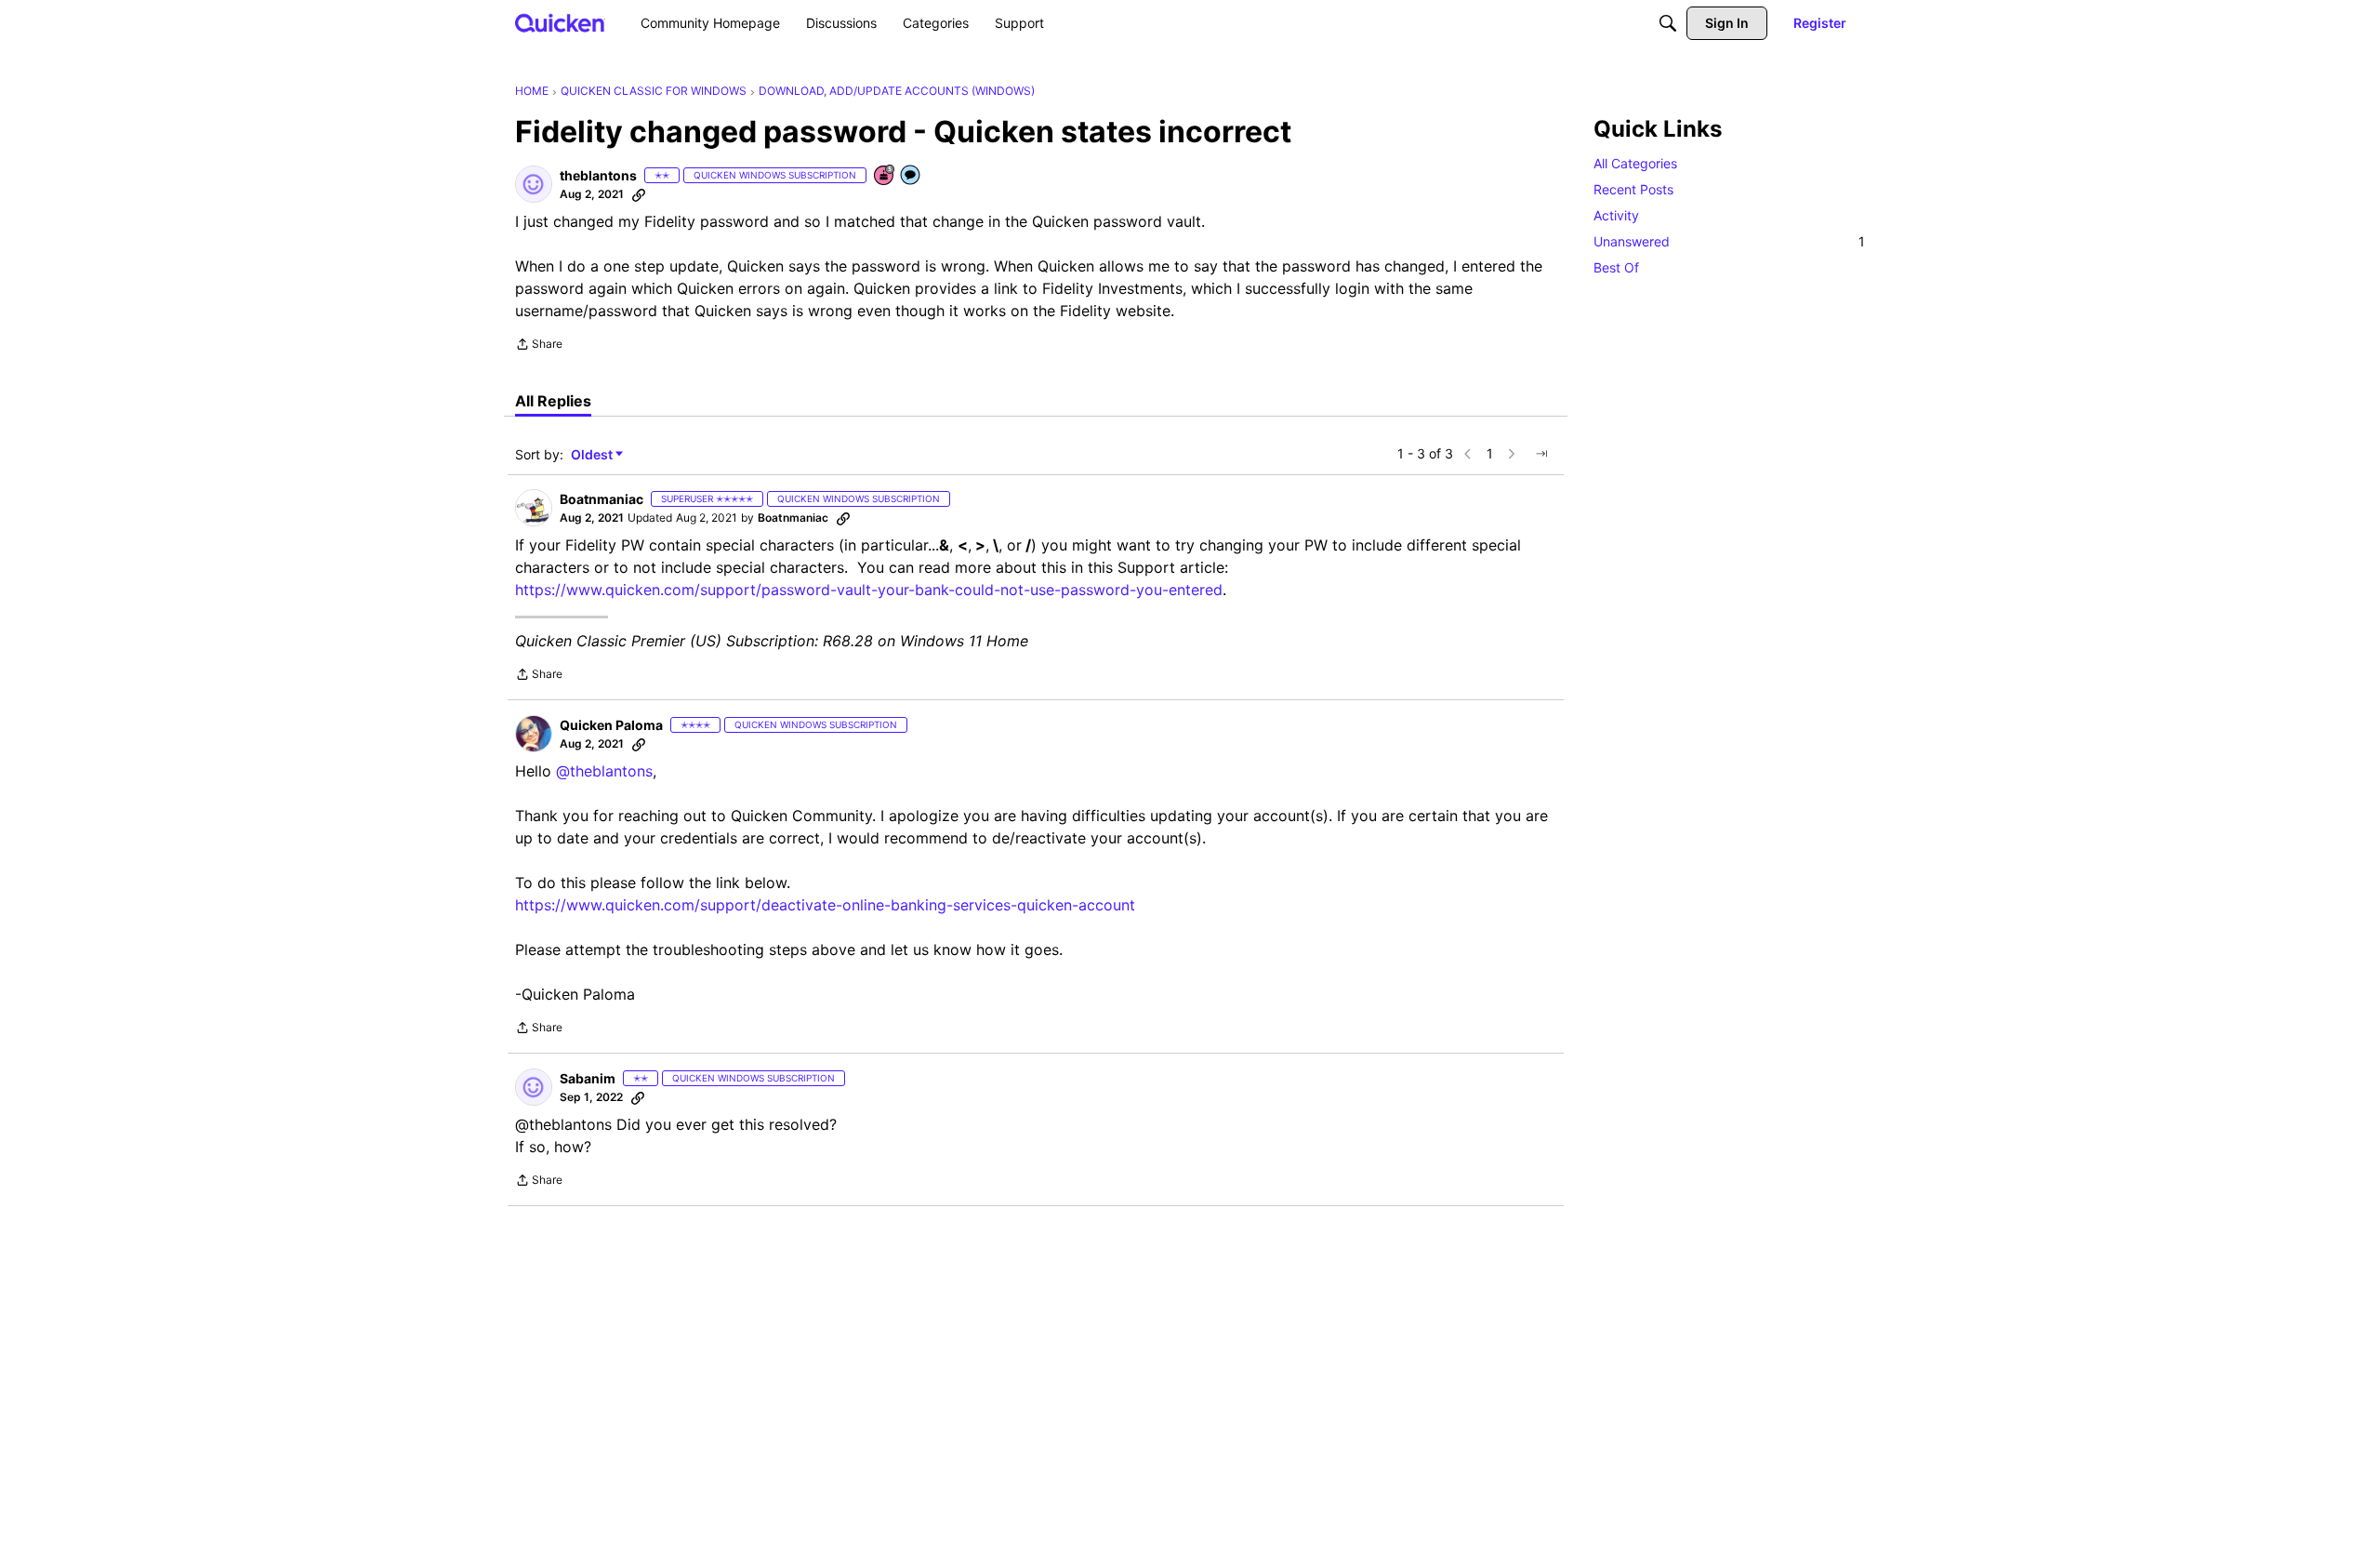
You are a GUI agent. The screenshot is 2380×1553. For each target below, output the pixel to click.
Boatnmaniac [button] (602, 499)
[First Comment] (911, 176)
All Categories (1635, 163)
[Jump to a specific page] (1541, 454)
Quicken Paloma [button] (611, 725)
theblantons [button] (598, 175)
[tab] (553, 401)
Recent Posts (1633, 189)
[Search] (1668, 23)
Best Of (1616, 267)
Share (539, 346)
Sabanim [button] (588, 1078)
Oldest (593, 455)
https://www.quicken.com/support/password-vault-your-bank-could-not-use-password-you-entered (869, 590)
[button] (534, 184)
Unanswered (1729, 241)
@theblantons (604, 771)
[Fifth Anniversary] (885, 176)
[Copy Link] (639, 194)
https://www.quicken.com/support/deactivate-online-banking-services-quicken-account (825, 905)
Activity (1616, 215)
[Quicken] (560, 23)
